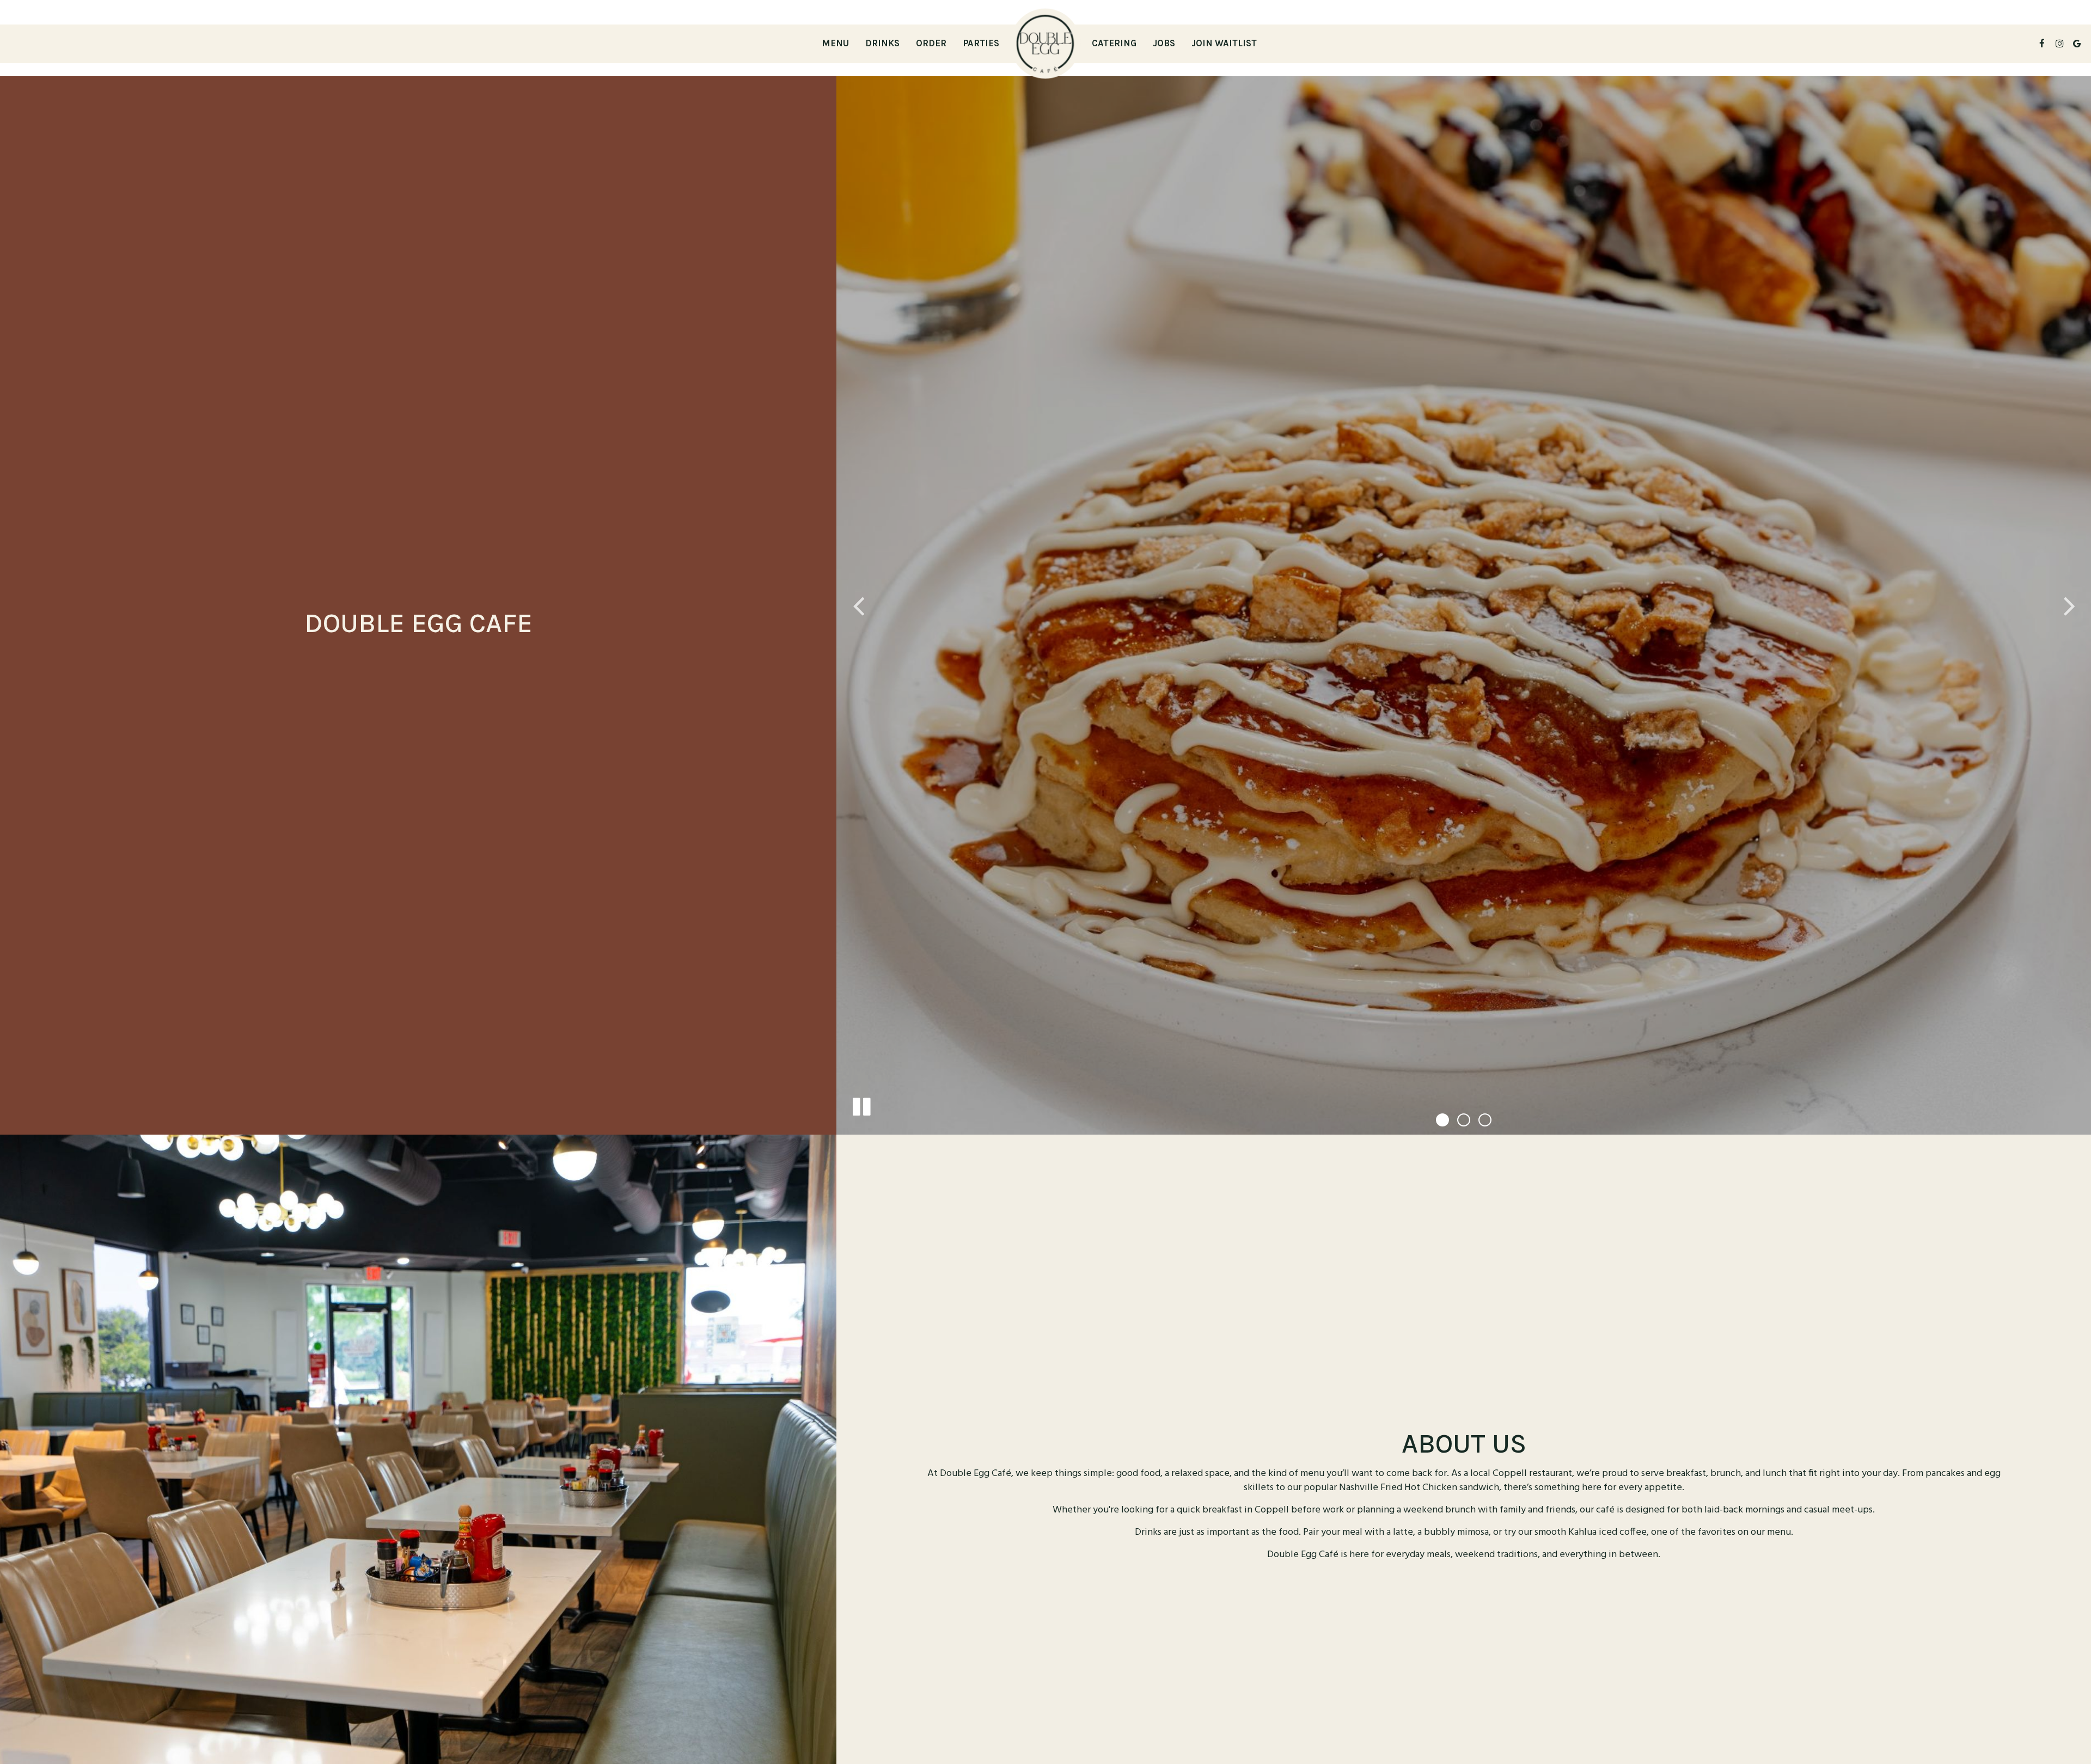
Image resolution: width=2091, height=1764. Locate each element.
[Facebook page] (2042, 44)
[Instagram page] (2059, 44)
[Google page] (2077, 44)
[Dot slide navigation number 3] (1485, 1120)
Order (931, 43)
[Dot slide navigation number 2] (1464, 1120)
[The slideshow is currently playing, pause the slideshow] (861, 1105)
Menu (835, 43)
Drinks (882, 43)
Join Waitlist (1224, 43)
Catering (1114, 43)
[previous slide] (858, 605)
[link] (1045, 44)
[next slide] (2069, 605)
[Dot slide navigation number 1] (1442, 1120)
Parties (981, 43)
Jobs (1164, 43)
